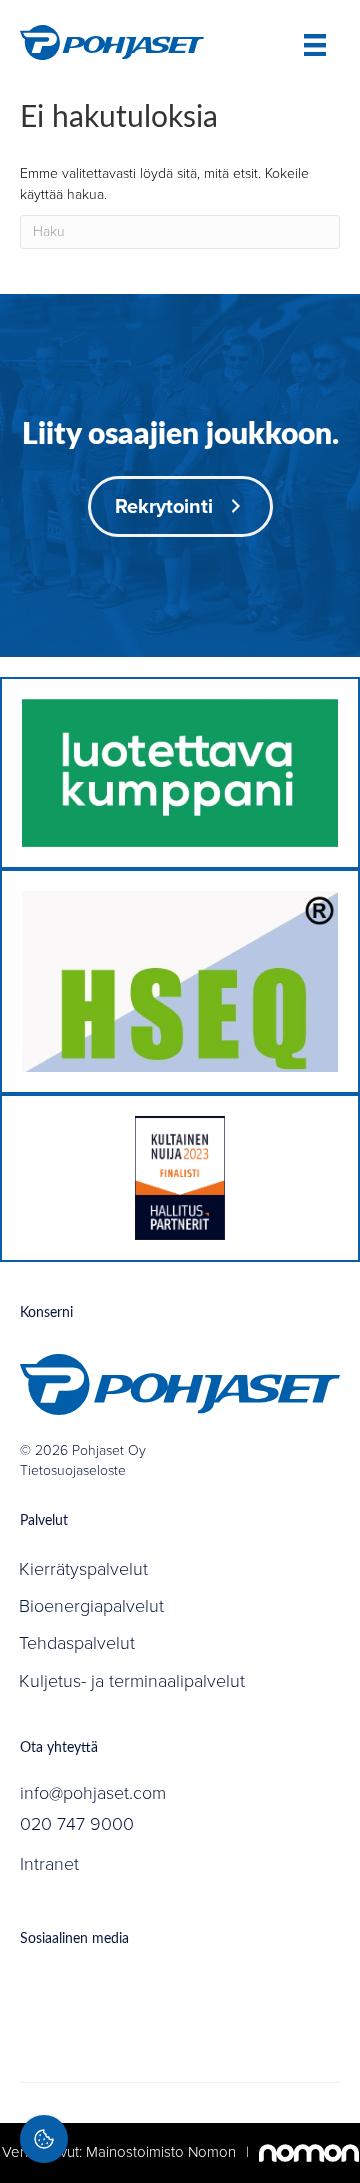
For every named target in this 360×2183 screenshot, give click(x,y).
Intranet (49, 1864)
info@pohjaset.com (93, 1793)
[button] (180, 506)
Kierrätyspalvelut (83, 1569)
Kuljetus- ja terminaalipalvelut (132, 1681)
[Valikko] (315, 45)
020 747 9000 (77, 1824)
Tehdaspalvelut (77, 1643)
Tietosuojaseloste (73, 1470)
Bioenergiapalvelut (91, 1606)
